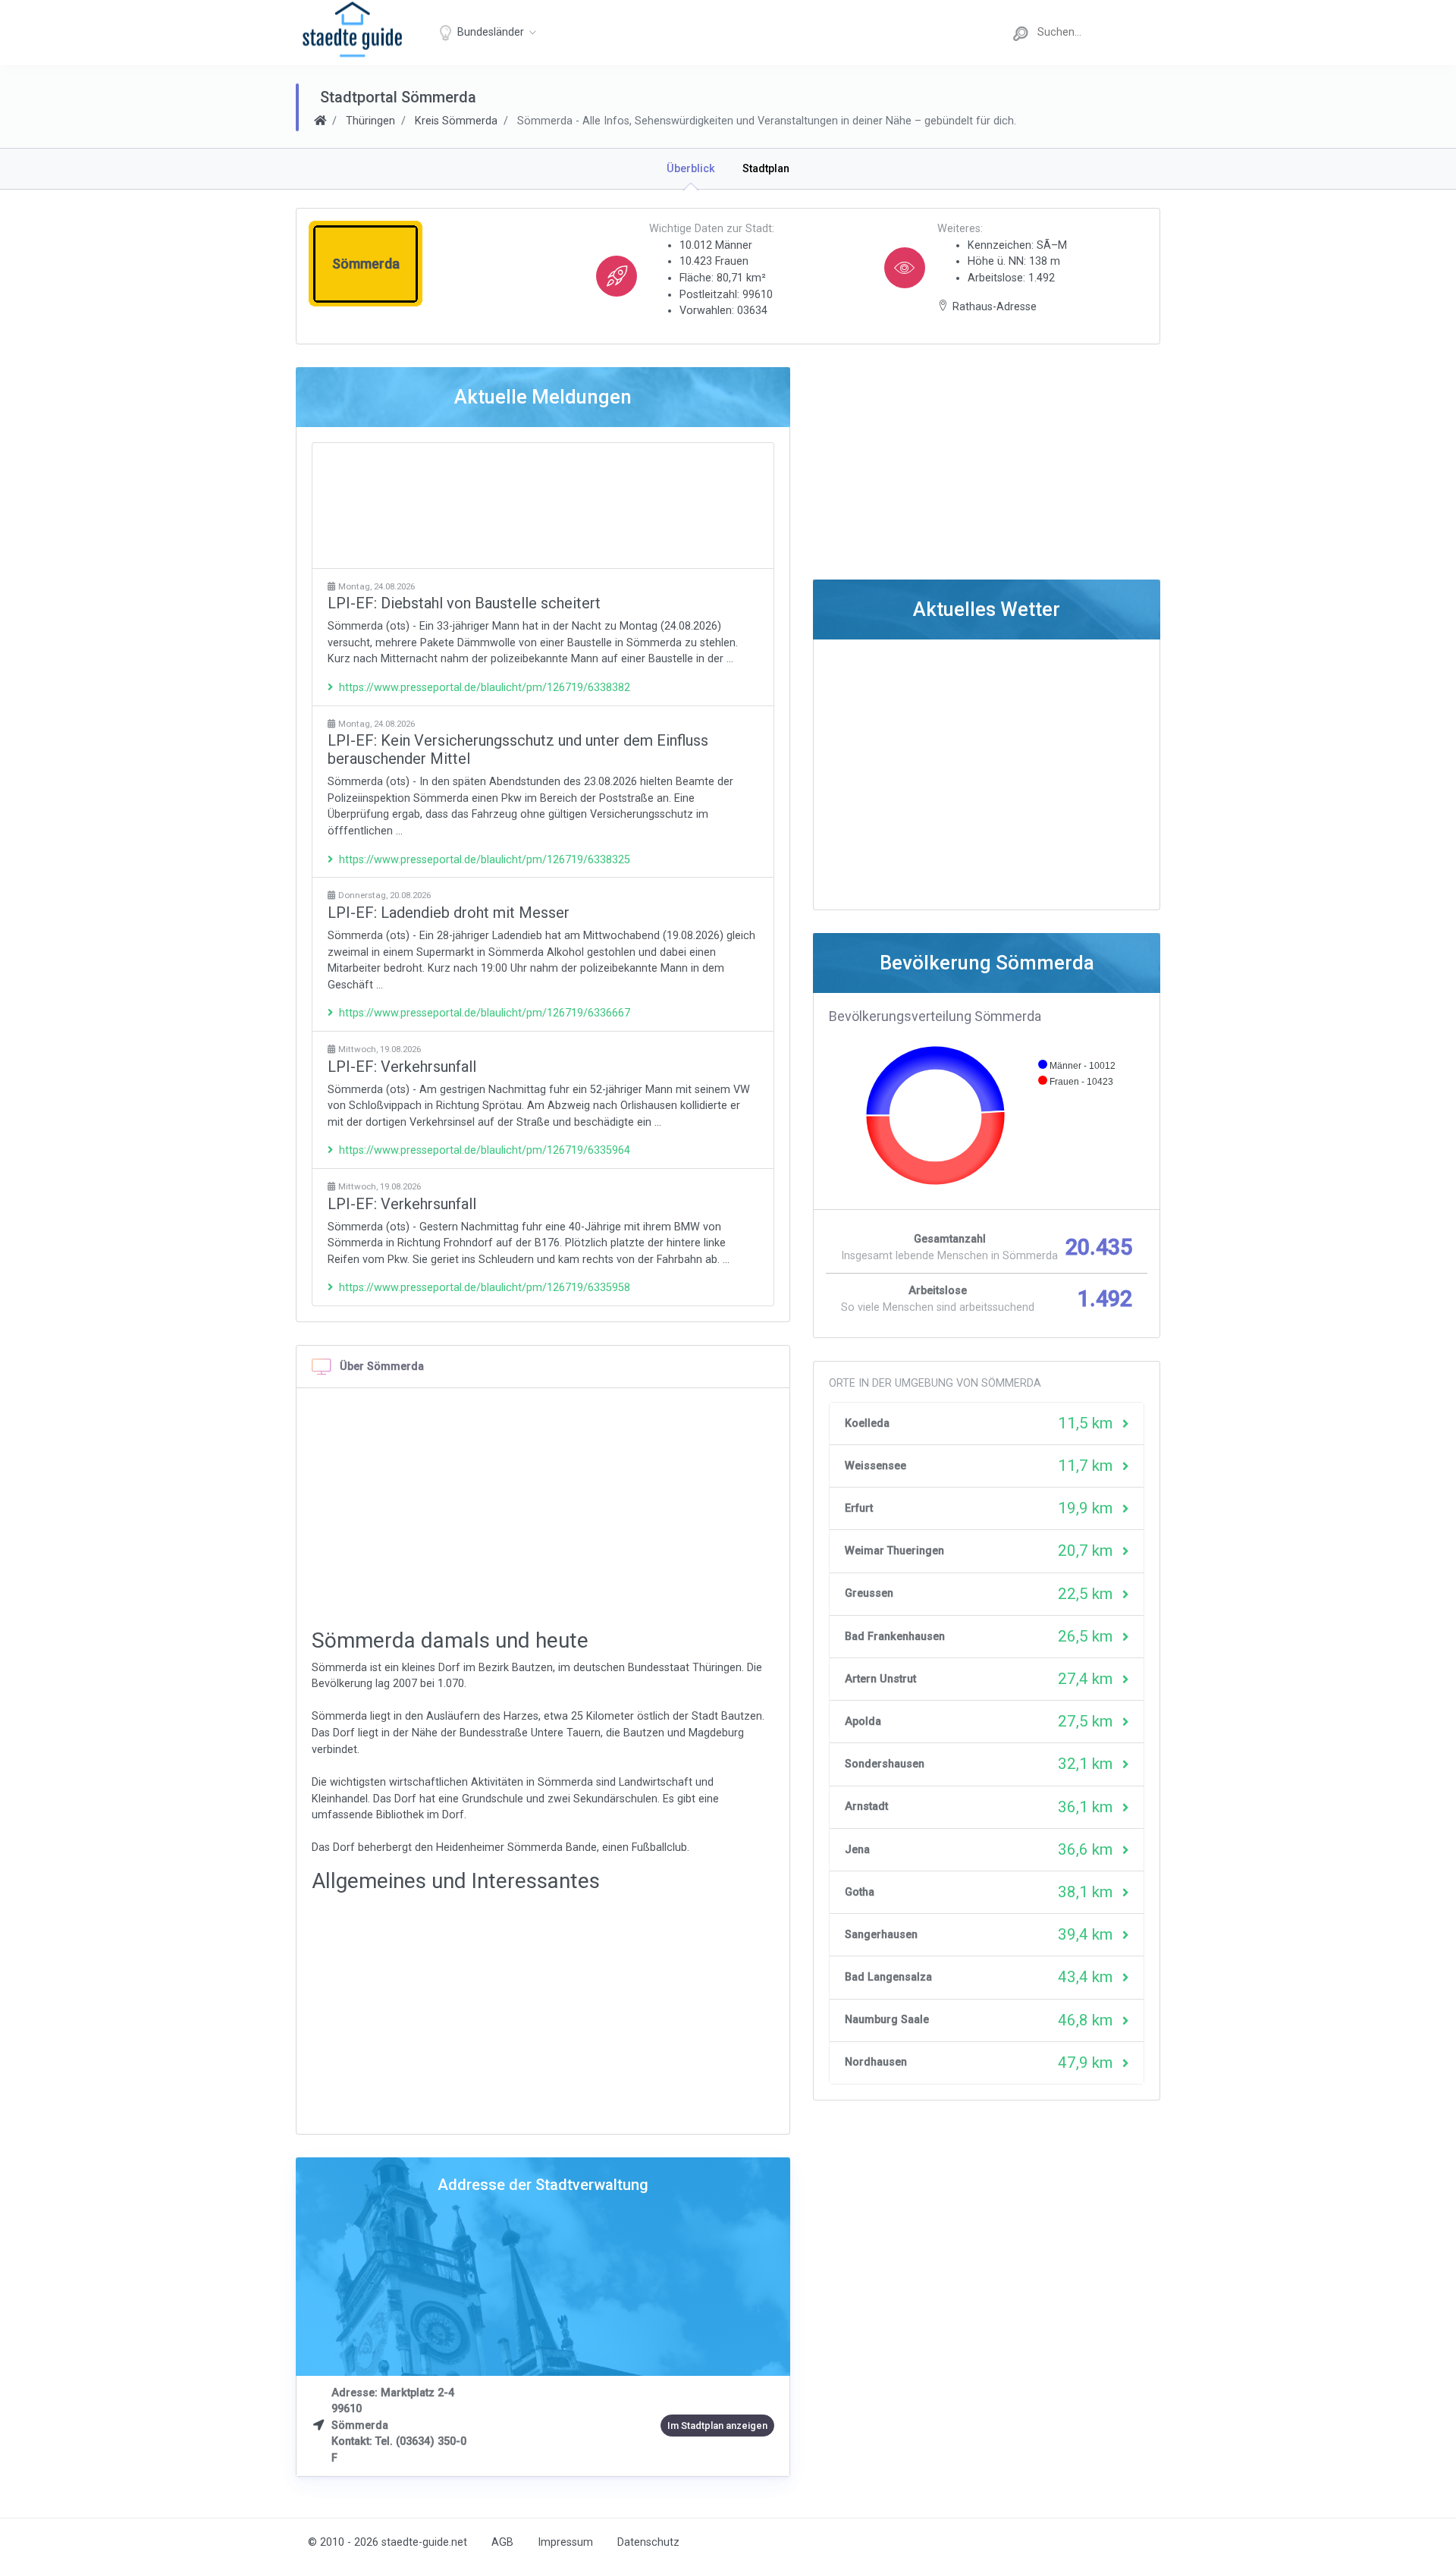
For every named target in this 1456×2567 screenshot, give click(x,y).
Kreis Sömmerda (456, 121)
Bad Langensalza (888, 1977)
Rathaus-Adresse (995, 307)
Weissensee (875, 1466)
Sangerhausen (881, 1935)
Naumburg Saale (887, 2020)
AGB (502, 2542)
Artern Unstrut (880, 1679)
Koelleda (867, 1423)
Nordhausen (876, 2062)
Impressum (565, 2542)
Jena (857, 1850)
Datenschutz (648, 2542)
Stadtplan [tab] (766, 169)
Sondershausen (885, 1764)
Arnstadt (866, 1807)
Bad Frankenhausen (895, 1637)
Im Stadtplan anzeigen (717, 2426)
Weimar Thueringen (894, 1551)
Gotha (860, 1892)
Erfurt (859, 1508)
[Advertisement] (543, 506)
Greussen (869, 1593)
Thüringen (370, 121)
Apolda (863, 1722)
